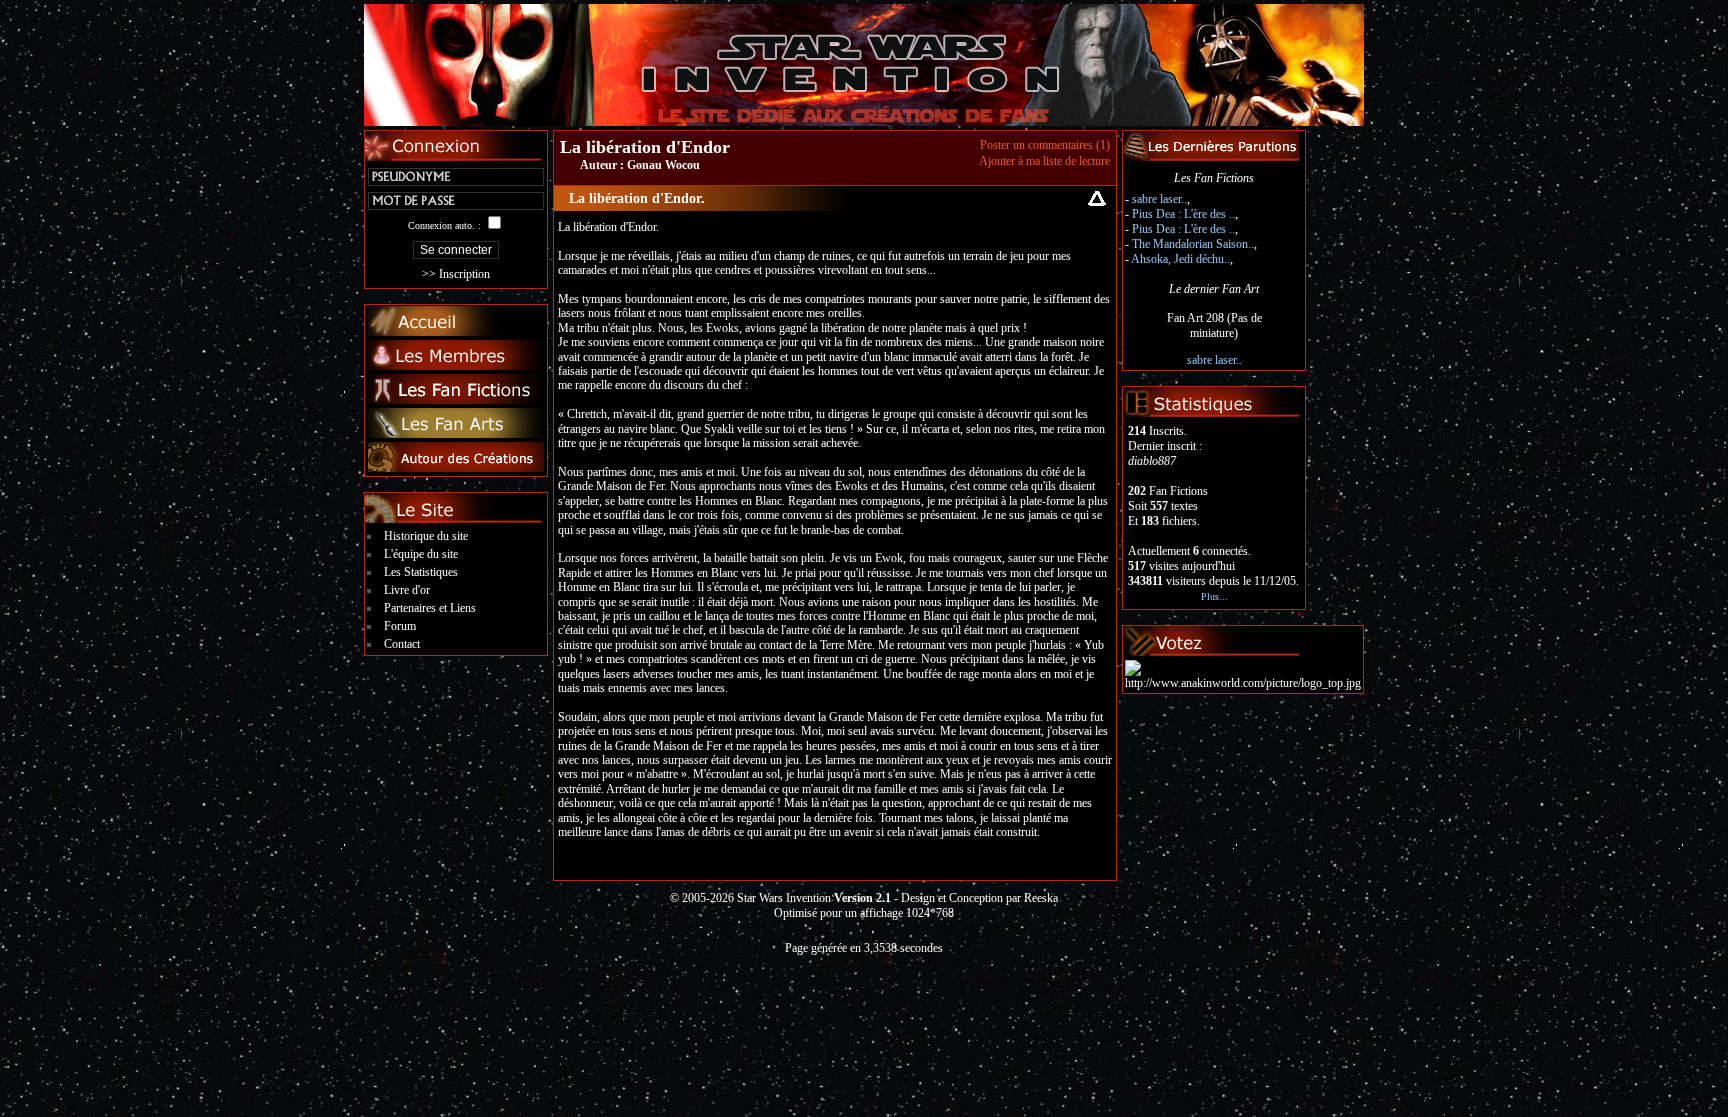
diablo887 (1152, 461)
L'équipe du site (421, 554)
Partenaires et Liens (430, 608)
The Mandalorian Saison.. (1193, 244)
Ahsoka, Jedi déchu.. (1180, 259)
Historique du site (426, 536)
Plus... (1214, 596)
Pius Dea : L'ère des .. (1183, 214)
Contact (402, 644)
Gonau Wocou (663, 165)
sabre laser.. (1159, 199)
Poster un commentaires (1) (1045, 145)
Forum (400, 626)
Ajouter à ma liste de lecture (1044, 161)
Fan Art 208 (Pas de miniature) (1214, 325)
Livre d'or (407, 590)
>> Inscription (456, 274)
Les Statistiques (421, 572)
